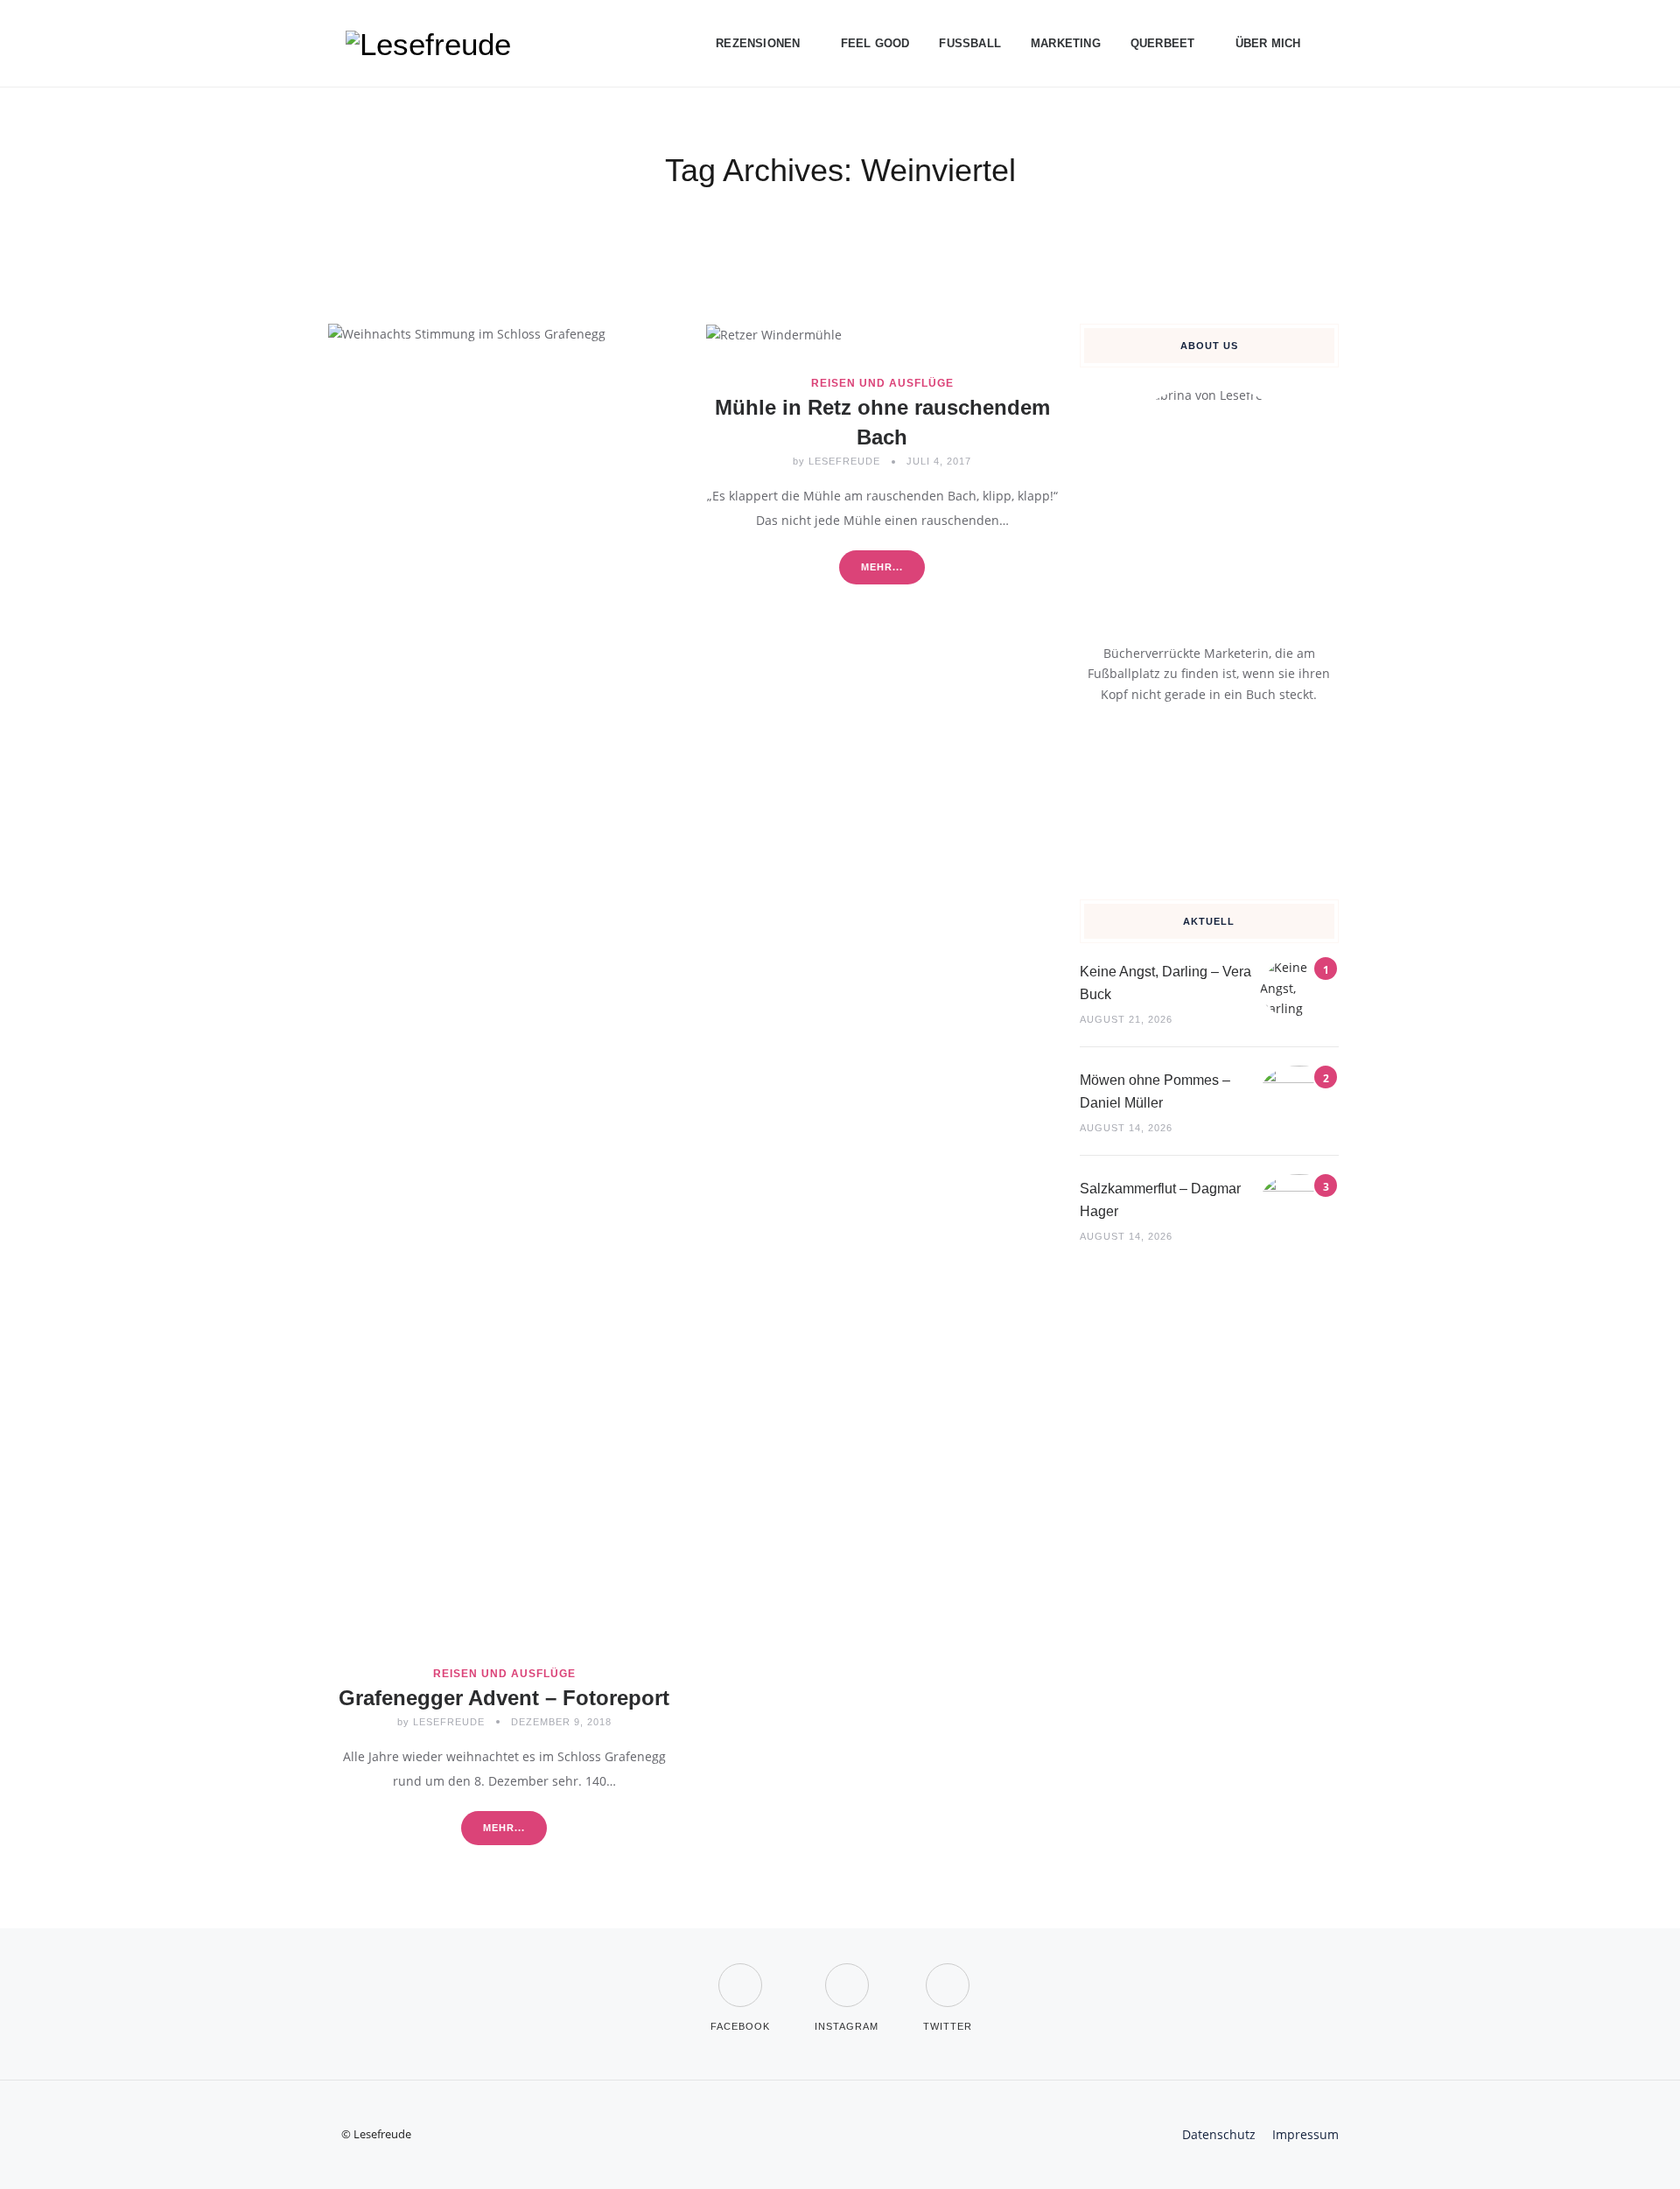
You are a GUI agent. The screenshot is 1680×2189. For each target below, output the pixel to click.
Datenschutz (1219, 2134)
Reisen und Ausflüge (504, 1674)
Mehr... (504, 1828)
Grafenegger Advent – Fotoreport (504, 1698)
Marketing (1066, 43)
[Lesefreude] (433, 44)
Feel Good (875, 43)
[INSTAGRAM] (847, 1974)
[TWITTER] (948, 1974)
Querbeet (1163, 43)
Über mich (1268, 43)
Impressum (1305, 2134)
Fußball (970, 43)
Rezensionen (758, 43)
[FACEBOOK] (740, 1974)
